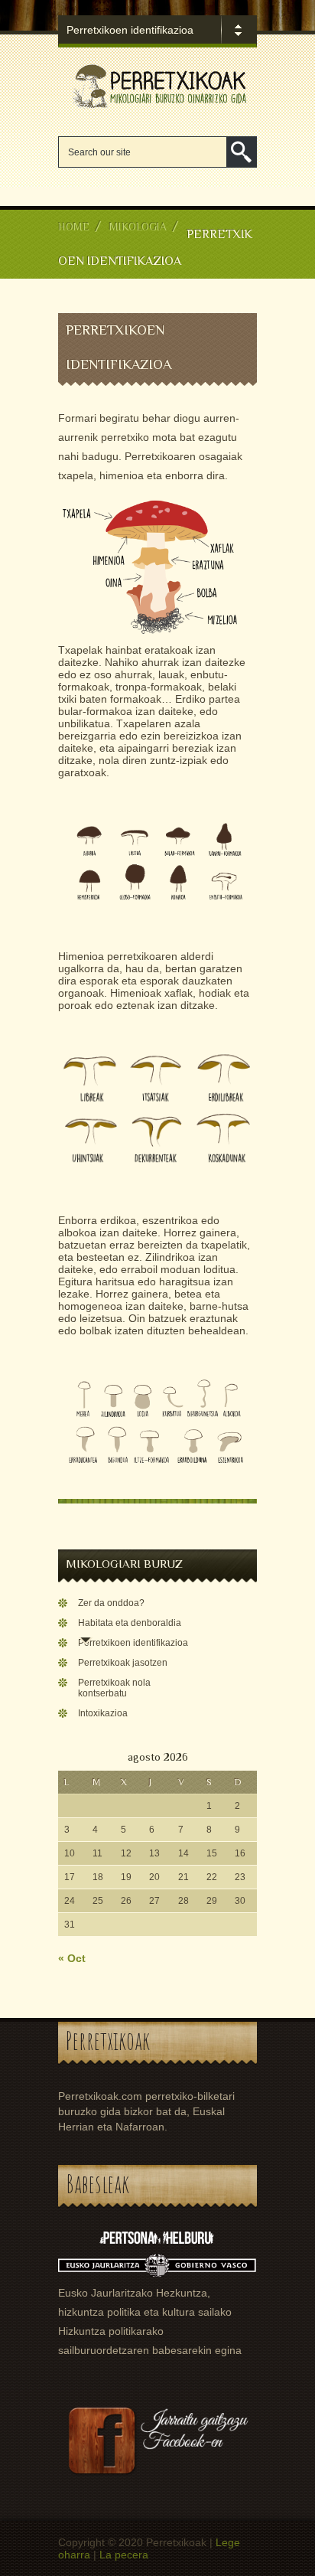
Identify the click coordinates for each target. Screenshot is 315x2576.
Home (74, 227)
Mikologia (138, 227)
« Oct (72, 1958)
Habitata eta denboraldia (130, 1623)
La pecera (124, 2555)
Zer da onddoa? (111, 1603)
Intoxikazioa (103, 1713)
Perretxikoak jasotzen (123, 1663)
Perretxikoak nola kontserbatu (114, 1688)
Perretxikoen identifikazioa (133, 1643)
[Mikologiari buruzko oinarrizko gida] (157, 107)
